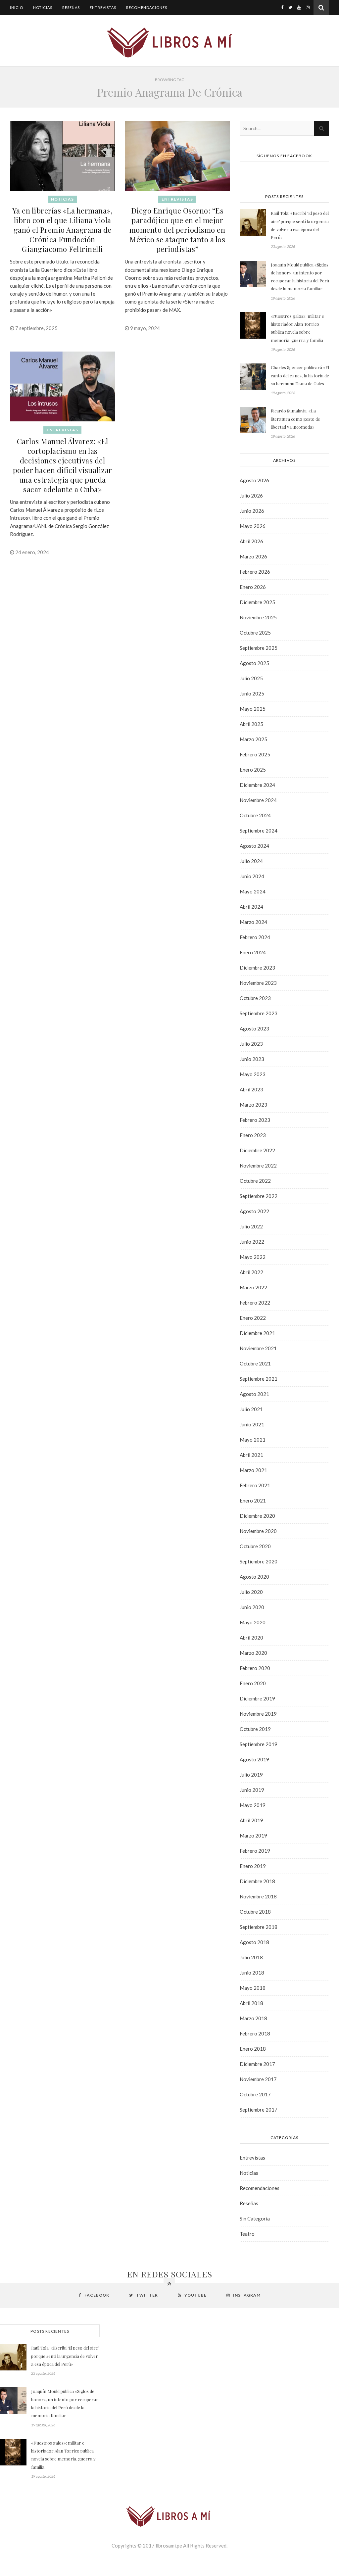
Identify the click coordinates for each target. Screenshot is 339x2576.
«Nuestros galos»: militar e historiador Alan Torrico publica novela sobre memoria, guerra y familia (297, 328)
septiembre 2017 (259, 2110)
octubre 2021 (255, 1363)
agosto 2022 (254, 1211)
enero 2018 (253, 2049)
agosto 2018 (254, 1942)
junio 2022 (252, 1242)
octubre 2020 (255, 1546)
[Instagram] (308, 7)
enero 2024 (253, 952)
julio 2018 (251, 1957)
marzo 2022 (253, 1287)
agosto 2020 (254, 1577)
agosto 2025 (254, 663)
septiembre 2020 (259, 1561)
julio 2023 (251, 1044)
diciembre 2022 (257, 1150)
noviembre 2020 (258, 1531)
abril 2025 (251, 724)
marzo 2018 (253, 2018)
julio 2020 (251, 1592)
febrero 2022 (255, 1303)
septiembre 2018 (259, 1927)
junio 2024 (252, 876)
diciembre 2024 (257, 785)
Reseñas (71, 7)
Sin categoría (255, 2218)
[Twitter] (290, 7)
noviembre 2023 (258, 983)
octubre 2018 (255, 1912)
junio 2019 (252, 1790)
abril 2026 (251, 541)
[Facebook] (282, 7)
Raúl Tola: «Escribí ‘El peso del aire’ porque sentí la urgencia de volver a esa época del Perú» (300, 225)
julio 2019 (251, 1775)
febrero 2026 (255, 572)
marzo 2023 (253, 1105)
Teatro (247, 2234)
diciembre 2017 (257, 2064)
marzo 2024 (253, 922)
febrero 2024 (255, 937)
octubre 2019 (255, 1729)
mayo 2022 (253, 1257)
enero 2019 (253, 1866)
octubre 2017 (255, 2094)
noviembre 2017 (258, 2079)
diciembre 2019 (257, 1698)
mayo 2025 (253, 709)
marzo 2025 (253, 739)
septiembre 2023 (259, 1013)
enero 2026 (253, 587)
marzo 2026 (253, 556)
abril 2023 (251, 1089)
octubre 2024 (255, 815)
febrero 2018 (255, 2033)
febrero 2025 (255, 754)
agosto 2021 (254, 1394)
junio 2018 (252, 1973)
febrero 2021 (255, 1485)
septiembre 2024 (259, 831)
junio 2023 (252, 1059)
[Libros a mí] (169, 42)
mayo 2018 (253, 1988)
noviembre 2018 (258, 1896)
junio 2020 (252, 1607)
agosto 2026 (254, 480)
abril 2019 (251, 1820)
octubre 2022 (255, 1181)
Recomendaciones (147, 7)
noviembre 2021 (258, 1348)
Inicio (17, 7)
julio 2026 (251, 496)
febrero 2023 (255, 1120)
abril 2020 (251, 1638)
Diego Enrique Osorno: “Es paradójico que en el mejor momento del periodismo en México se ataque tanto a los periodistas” (177, 230)
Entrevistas (103, 7)
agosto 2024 (254, 846)
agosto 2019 (254, 1759)
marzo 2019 (253, 1836)
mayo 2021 (253, 1440)
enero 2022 (253, 1318)
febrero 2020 (255, 1668)
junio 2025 (252, 693)
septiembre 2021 (259, 1379)
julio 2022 (251, 1226)
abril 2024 (251, 907)
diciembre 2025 (257, 602)
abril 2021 (251, 1455)
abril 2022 (251, 1272)
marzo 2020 (253, 1653)
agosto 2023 (254, 1028)
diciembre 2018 (257, 1881)
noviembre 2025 (258, 617)
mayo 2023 (253, 1074)
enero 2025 (253, 770)
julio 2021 (251, 1409)
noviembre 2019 (258, 1714)
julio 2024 (251, 861)
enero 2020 (253, 1683)
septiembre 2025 (259, 648)
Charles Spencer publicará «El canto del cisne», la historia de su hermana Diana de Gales (300, 375)
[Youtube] (299, 7)
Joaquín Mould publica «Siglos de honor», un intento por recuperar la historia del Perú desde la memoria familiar (300, 277)
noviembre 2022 (258, 1166)
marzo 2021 (253, 1470)
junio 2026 (252, 511)
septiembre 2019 (259, 1744)
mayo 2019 (253, 1805)
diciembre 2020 (257, 1516)
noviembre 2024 (258, 800)
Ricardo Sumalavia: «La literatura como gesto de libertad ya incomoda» (295, 419)
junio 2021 (252, 1424)
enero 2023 (253, 1135)
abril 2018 (251, 2003)
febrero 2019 (255, 1851)
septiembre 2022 (259, 1196)
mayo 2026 (253, 526)
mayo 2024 (253, 891)
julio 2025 (251, 678)
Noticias (43, 7)
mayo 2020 (253, 1622)
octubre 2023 (255, 998)
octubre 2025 (255, 633)
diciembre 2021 (257, 1333)
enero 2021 (253, 1501)
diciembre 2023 (257, 968)
